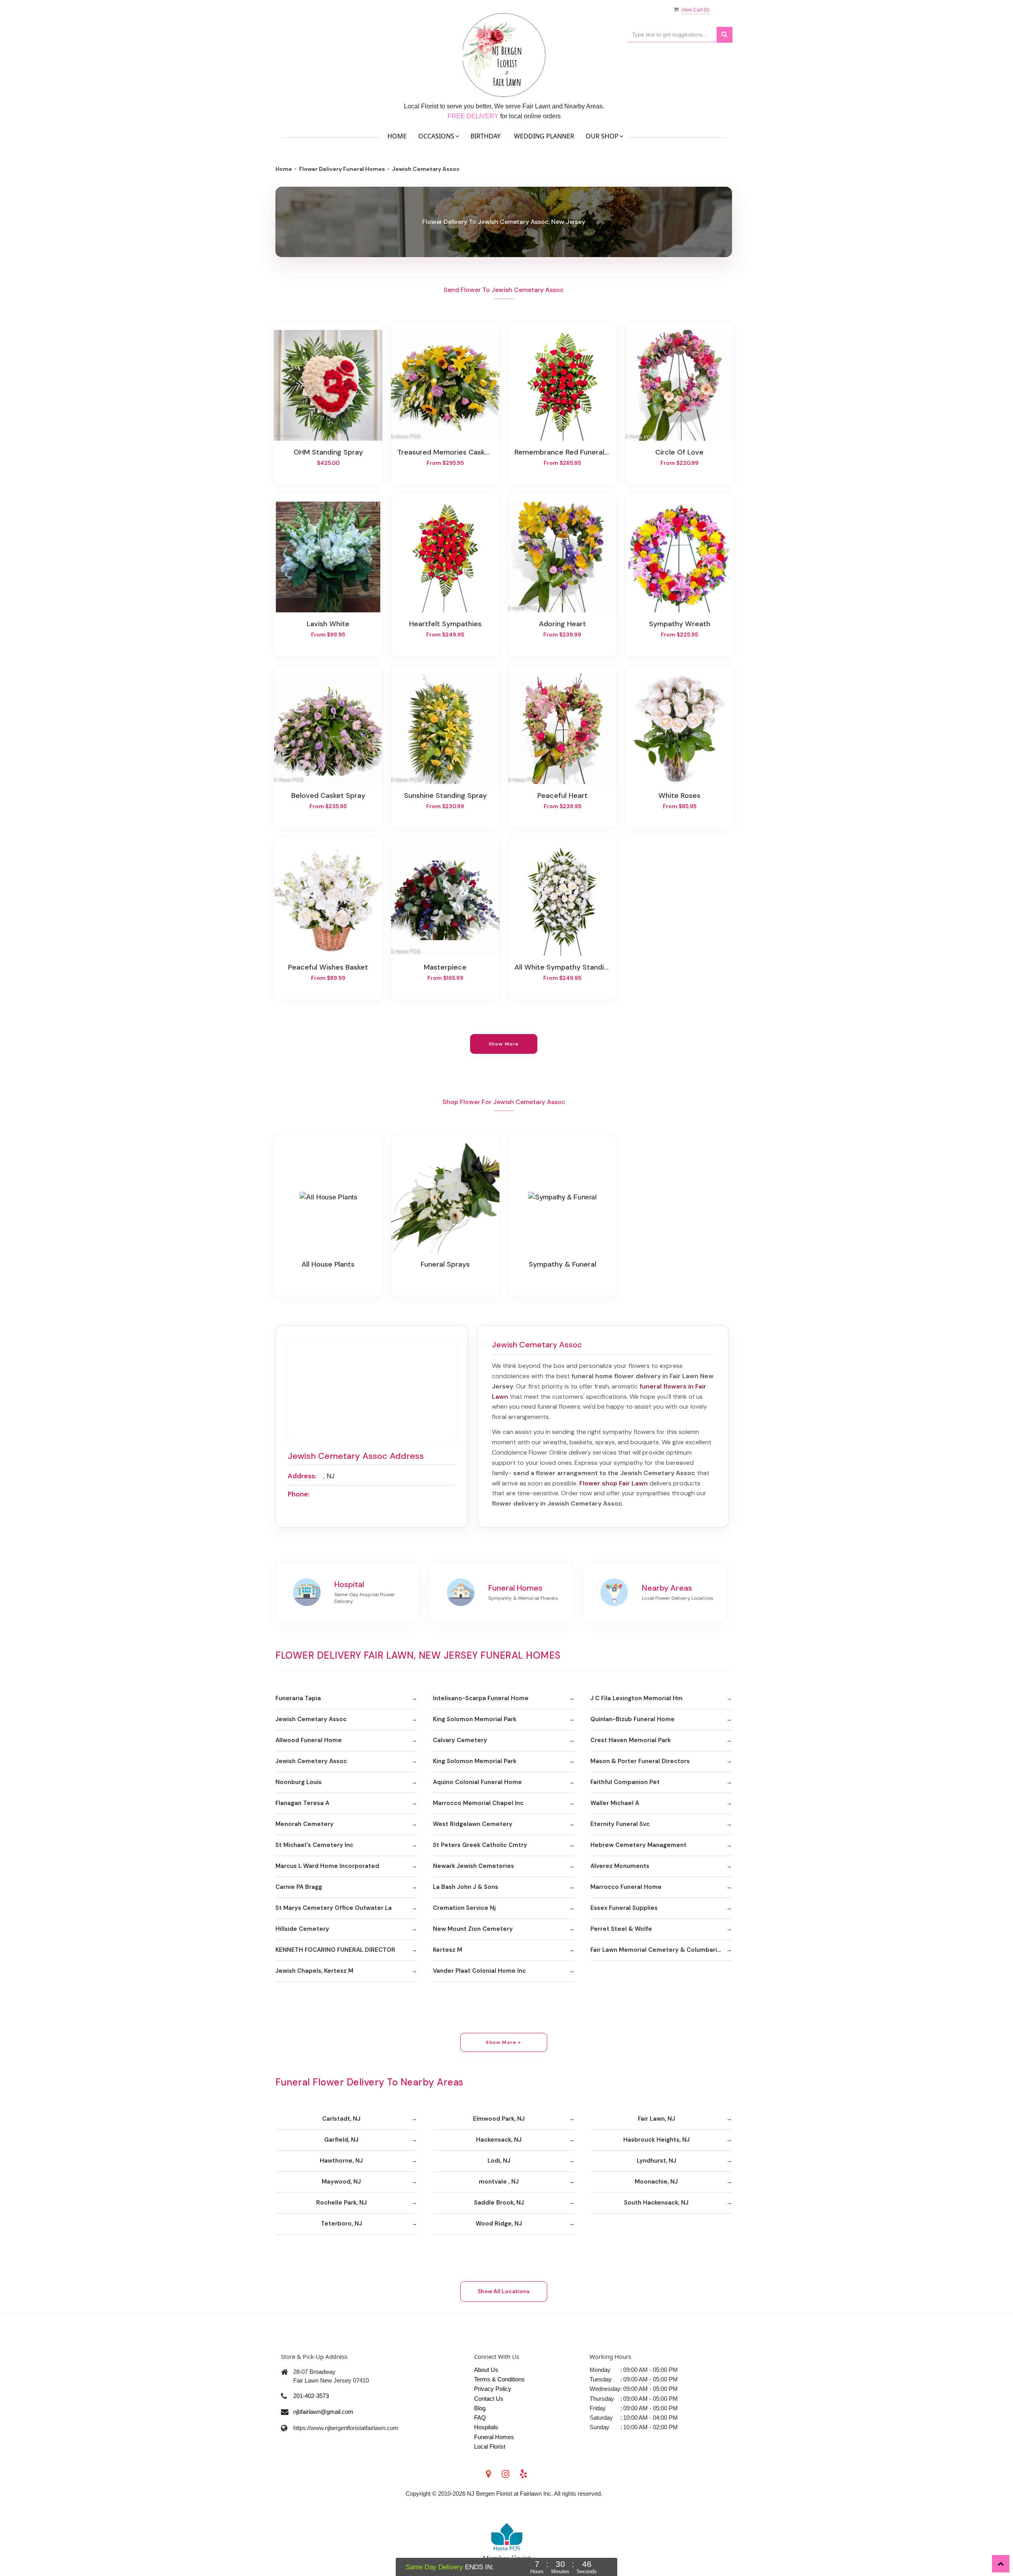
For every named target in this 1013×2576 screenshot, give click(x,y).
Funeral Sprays (445, 1264)
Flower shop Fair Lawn (614, 1483)
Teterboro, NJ (341, 2224)
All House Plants (328, 1264)
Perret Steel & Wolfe (621, 1929)
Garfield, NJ (341, 2140)
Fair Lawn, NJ (656, 2119)
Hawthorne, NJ (341, 2161)
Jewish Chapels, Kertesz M (314, 1971)
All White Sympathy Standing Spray (562, 967)
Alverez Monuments (620, 1866)
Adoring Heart (562, 624)
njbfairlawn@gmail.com (323, 2412)
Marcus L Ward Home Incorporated (327, 1866)
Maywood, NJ (341, 2182)
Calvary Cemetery (460, 1740)
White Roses (679, 796)
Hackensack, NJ (499, 2140)
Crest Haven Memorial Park (631, 1740)
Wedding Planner (544, 136)
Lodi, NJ (499, 2161)
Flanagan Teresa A (302, 1803)
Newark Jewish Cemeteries (473, 1866)
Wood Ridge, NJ (499, 2224)
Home (397, 136)
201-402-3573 (311, 2396)
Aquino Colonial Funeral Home (477, 1782)
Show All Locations (504, 2291)
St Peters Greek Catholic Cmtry (480, 1845)
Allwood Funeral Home (309, 1740)
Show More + (504, 2042)
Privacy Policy (493, 2389)
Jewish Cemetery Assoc (311, 1761)
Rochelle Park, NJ (341, 2203)
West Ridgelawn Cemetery (473, 1824)
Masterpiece (445, 967)
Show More (504, 1044)
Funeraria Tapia (298, 1698)
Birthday (486, 136)
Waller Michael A (615, 1803)
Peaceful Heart (562, 796)
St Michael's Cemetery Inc (314, 1845)
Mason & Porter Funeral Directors (640, 1761)
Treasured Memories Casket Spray (445, 452)
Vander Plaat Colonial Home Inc (479, 1971)
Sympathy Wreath (680, 624)
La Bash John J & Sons (466, 1887)
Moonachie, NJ (656, 2182)
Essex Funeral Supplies (624, 1908)
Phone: (299, 1494)
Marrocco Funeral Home (626, 1887)
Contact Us (489, 2399)
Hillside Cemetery (302, 1929)
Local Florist (490, 2446)
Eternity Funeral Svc (620, 1824)
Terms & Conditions (499, 2379)
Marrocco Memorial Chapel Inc (478, 1803)
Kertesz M (448, 1950)
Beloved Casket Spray (328, 796)
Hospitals (486, 2427)
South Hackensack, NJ (656, 2203)
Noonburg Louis (299, 1782)
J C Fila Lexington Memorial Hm (636, 1698)
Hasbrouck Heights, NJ (656, 2140)
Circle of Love (679, 452)
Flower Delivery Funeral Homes (342, 169)
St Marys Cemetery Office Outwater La (334, 1908)
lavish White (328, 624)
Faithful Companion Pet (625, 1782)
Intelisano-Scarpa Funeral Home (481, 1698)
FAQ (480, 2418)
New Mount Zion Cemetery (473, 1929)
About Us (486, 2370)
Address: (302, 1476)
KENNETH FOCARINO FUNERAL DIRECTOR (335, 1950)
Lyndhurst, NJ (656, 2161)
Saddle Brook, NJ (499, 2203)
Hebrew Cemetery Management (638, 1845)
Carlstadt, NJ (341, 2119)
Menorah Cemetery (304, 1824)
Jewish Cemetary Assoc (311, 1719)
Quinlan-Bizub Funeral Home (633, 1719)
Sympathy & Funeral (562, 1264)
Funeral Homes (494, 2437)
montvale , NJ (499, 2182)
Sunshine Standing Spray (445, 796)
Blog (480, 2408)
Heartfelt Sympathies (445, 624)
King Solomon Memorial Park (475, 1719)
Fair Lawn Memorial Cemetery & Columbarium (658, 1950)
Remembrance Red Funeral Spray (562, 452)
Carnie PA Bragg (299, 1887)
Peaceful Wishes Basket (328, 967)
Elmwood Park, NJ (499, 2119)
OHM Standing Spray (328, 452)
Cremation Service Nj (464, 1908)
